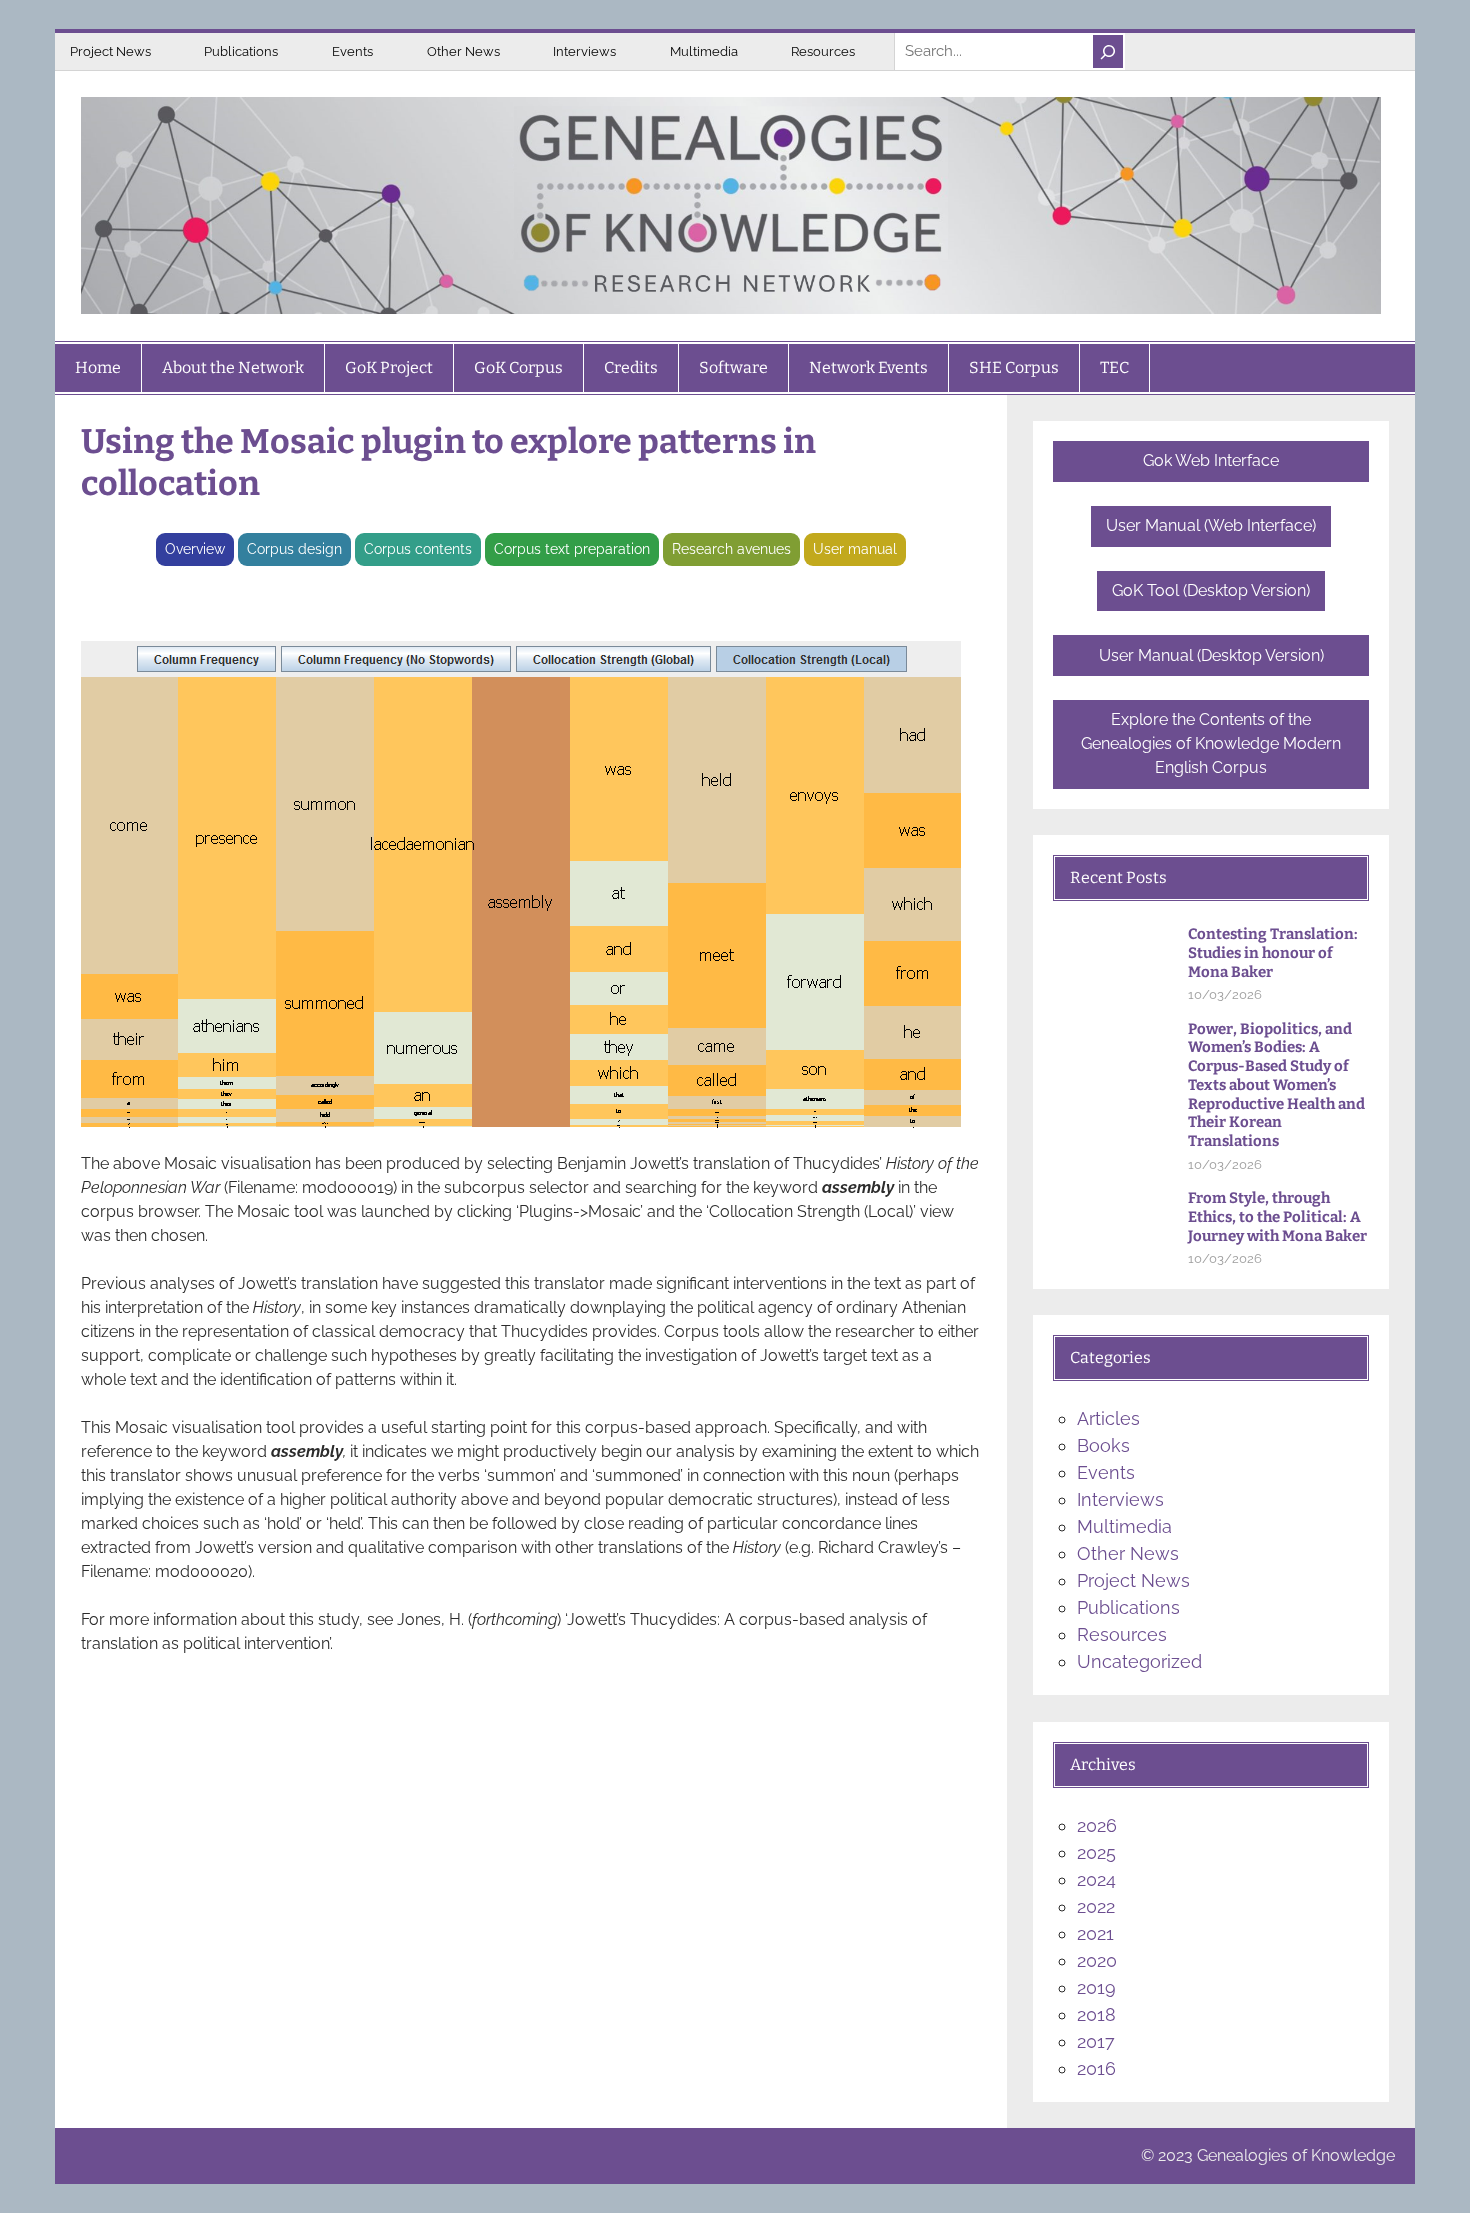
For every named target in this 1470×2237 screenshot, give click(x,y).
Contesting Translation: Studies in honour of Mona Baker (1273, 953)
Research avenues (731, 549)
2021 (1095, 1933)
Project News (110, 51)
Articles (1108, 1418)
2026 (1097, 1825)
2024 (1096, 1879)
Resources (823, 51)
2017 (1096, 2041)
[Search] (1108, 51)
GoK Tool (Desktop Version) (1211, 590)
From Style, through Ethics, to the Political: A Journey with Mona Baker (1277, 1217)
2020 (1097, 1960)
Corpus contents (418, 549)
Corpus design (294, 549)
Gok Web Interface (1211, 460)
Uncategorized (1139, 1661)
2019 (1096, 1987)
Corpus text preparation (572, 549)
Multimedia (704, 51)
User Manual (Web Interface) (1211, 525)
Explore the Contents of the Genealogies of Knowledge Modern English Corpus (1211, 743)
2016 (1096, 2068)
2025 (1096, 1852)
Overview (195, 549)
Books (1103, 1445)
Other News (463, 51)
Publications (241, 51)
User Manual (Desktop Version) (1211, 655)
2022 (1096, 1906)
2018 (1096, 2014)
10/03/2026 (1225, 994)
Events (352, 51)
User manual (855, 549)
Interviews (584, 51)
